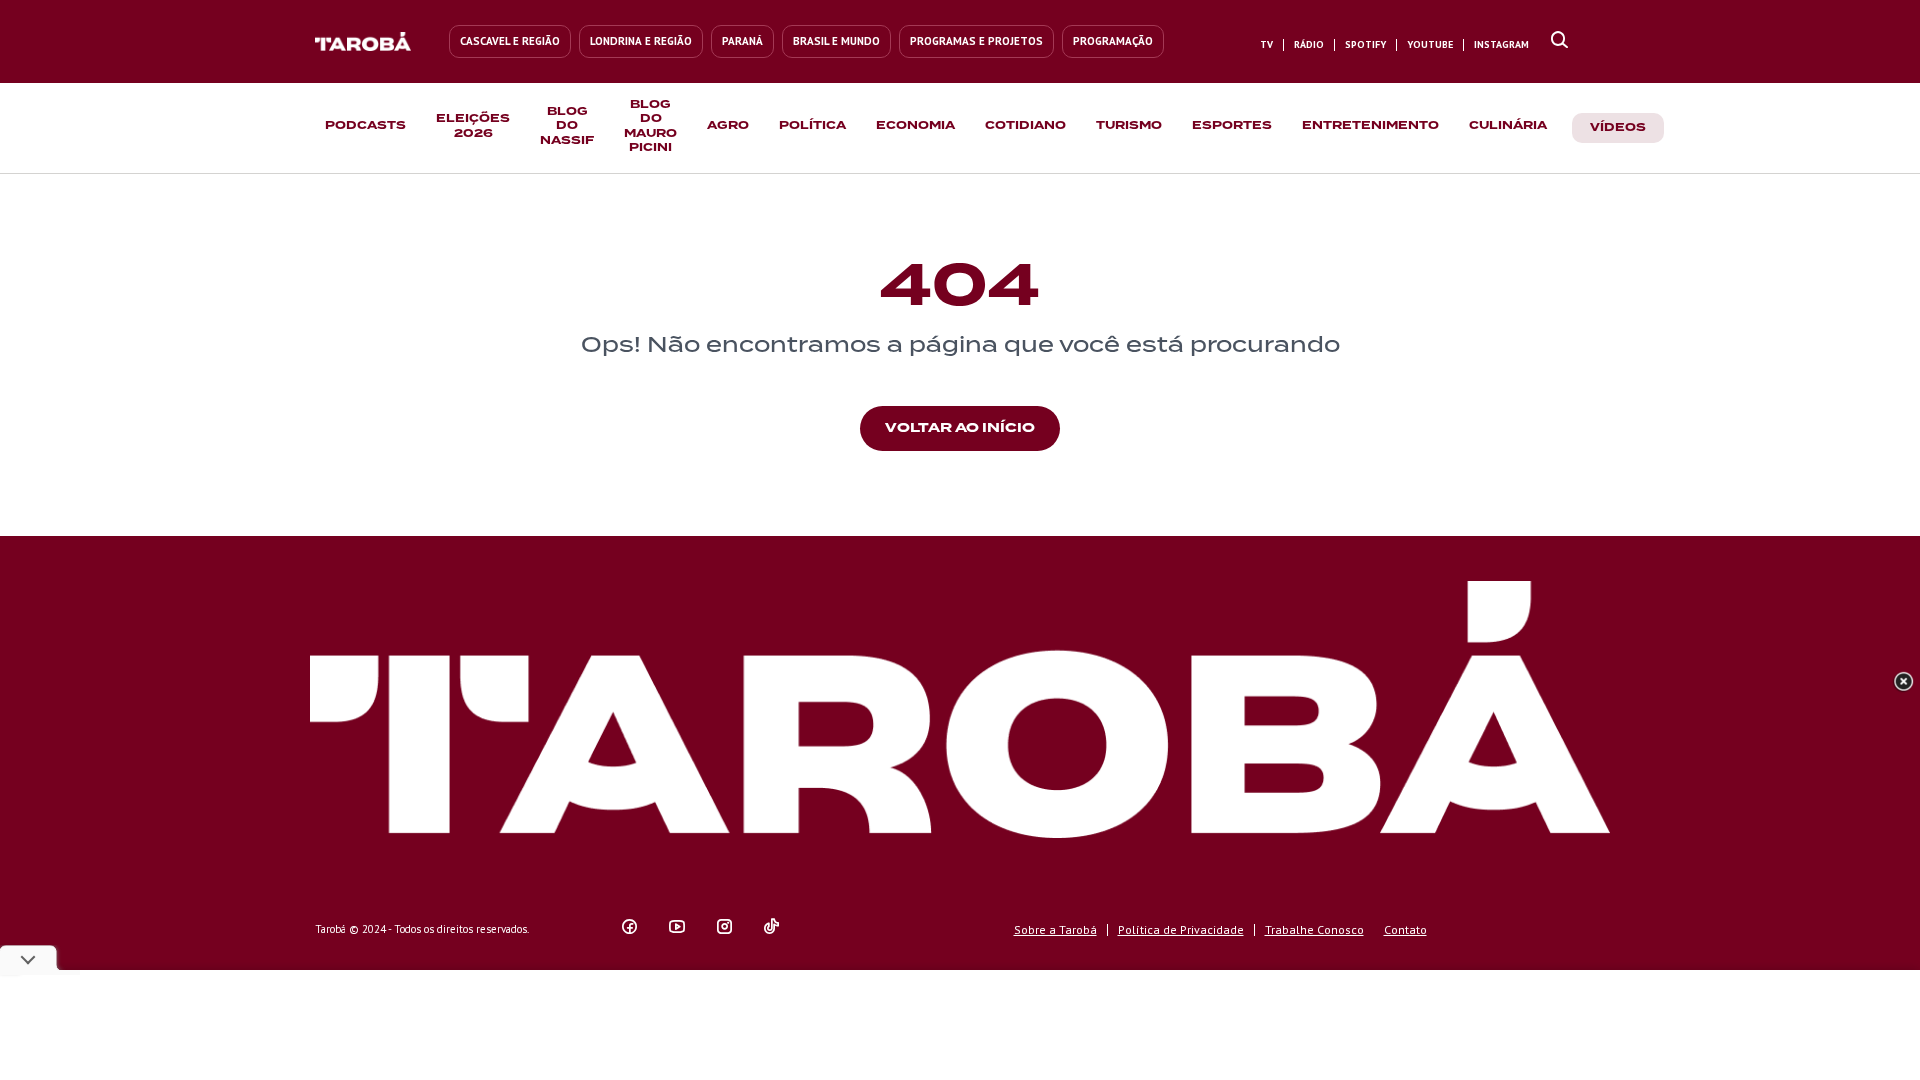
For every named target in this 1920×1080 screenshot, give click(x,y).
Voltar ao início (960, 427)
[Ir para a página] (1559, 41)
